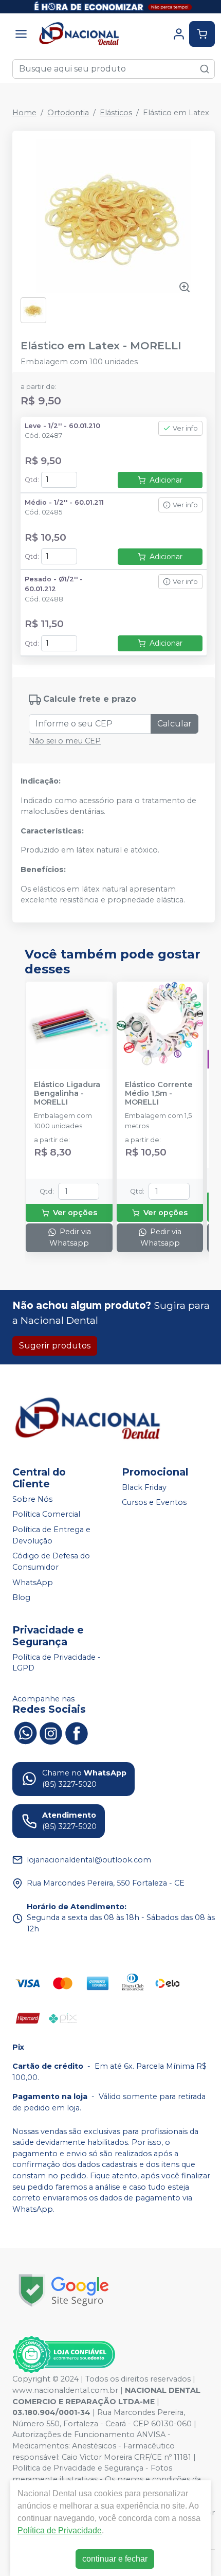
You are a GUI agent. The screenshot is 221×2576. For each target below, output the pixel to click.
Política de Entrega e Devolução (51, 1535)
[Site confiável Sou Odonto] (64, 2355)
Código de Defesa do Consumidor (51, 1561)
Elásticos (116, 113)
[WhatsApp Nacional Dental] (25, 1732)
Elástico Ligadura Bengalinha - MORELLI (67, 1094)
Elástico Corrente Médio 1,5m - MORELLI (159, 1094)
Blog (21, 1597)
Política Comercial (46, 1515)
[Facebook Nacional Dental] (77, 1732)
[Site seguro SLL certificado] (64, 2290)
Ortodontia (68, 113)
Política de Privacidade (60, 2530)
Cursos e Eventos (154, 1503)
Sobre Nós (32, 1499)
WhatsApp (33, 1583)
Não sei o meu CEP (65, 741)
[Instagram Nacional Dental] (51, 1732)
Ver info (185, 428)
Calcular (174, 724)
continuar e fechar (115, 2559)
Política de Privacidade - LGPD (57, 1663)
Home (24, 113)
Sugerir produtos (55, 1346)
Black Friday (144, 1487)
